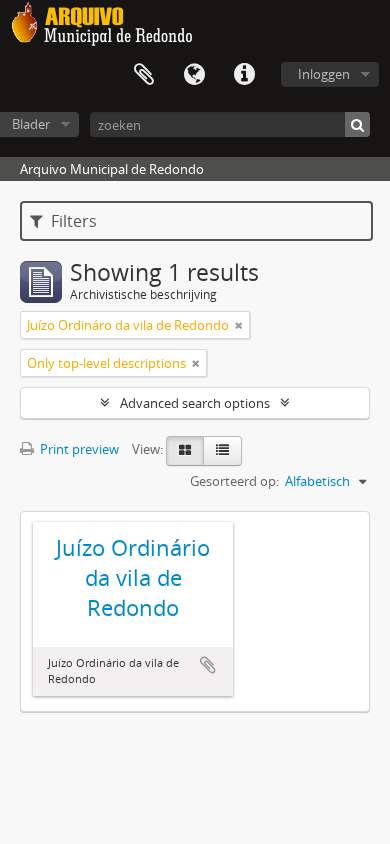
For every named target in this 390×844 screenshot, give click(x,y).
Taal (194, 75)
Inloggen (324, 74)
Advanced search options (195, 403)
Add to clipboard (208, 665)
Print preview (78, 449)
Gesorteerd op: (234, 481)
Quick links (244, 75)
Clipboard (144, 75)
